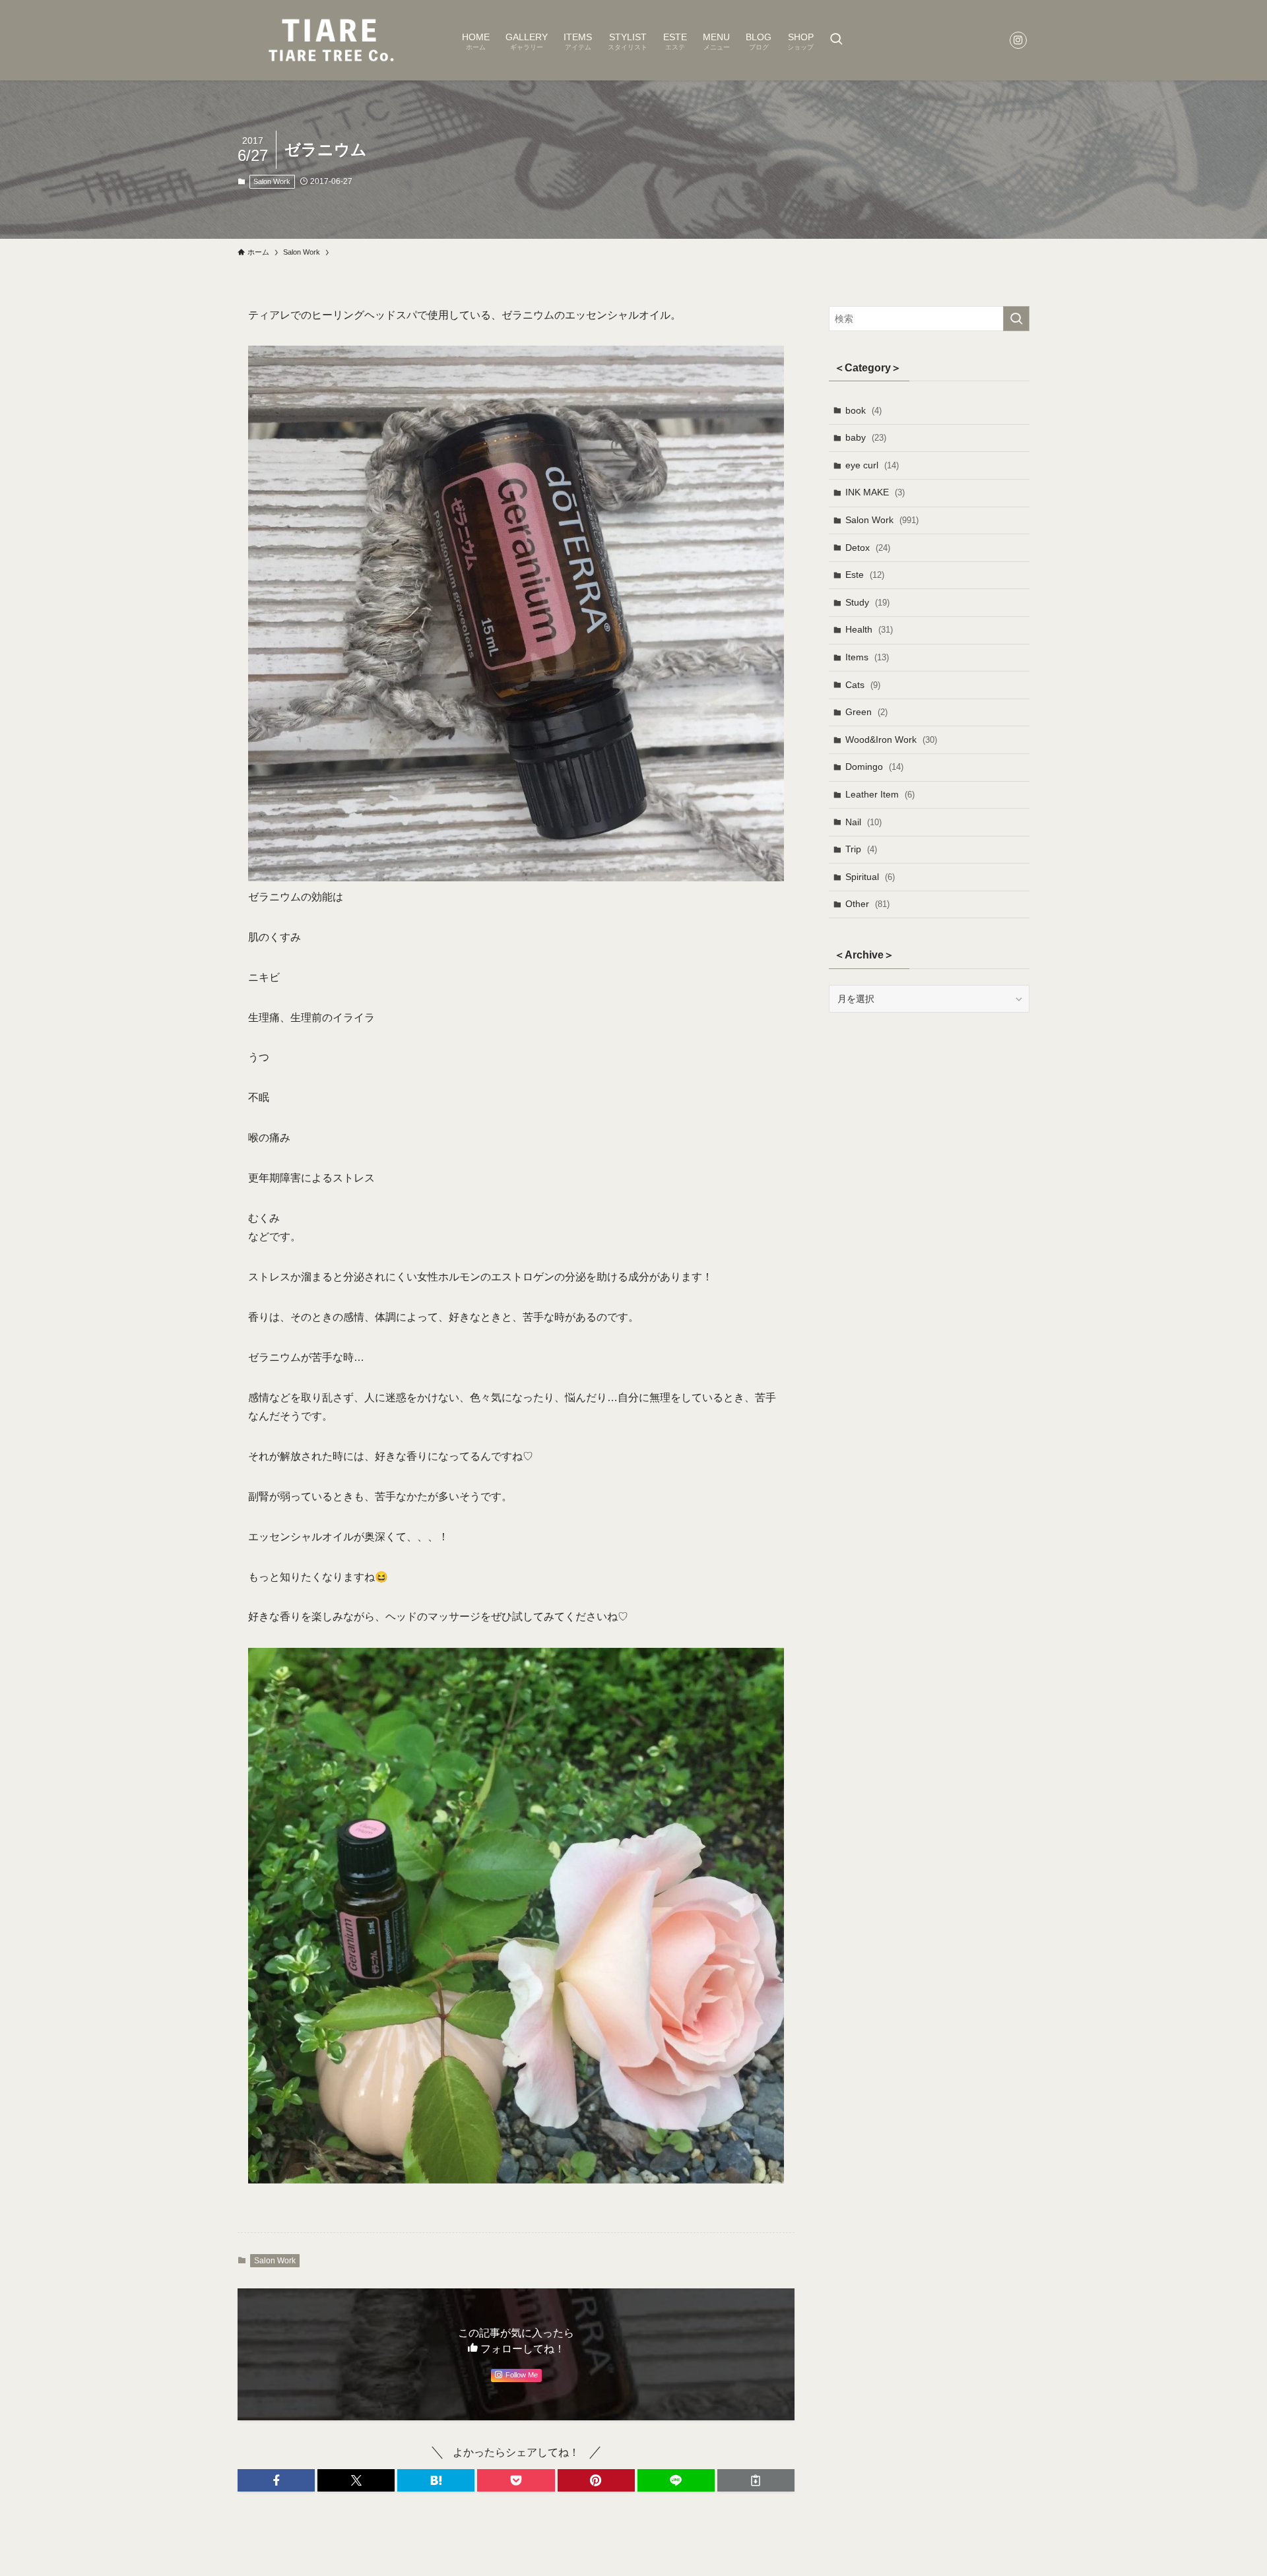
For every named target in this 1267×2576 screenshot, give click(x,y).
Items (867, 657)
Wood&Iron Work (891, 739)
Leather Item (880, 794)
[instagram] (1018, 40)
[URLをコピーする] (756, 2480)
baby (866, 437)
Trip (861, 849)
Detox (868, 548)
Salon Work (272, 181)
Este (865, 575)
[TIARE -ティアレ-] (333, 40)
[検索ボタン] (836, 40)
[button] (276, 2480)
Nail (863, 822)
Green (866, 712)
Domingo (874, 767)
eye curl (872, 465)
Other (867, 904)
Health (869, 629)
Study (867, 602)
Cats (863, 685)
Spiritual (870, 877)
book (863, 410)
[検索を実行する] (1016, 319)
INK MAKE (875, 492)
